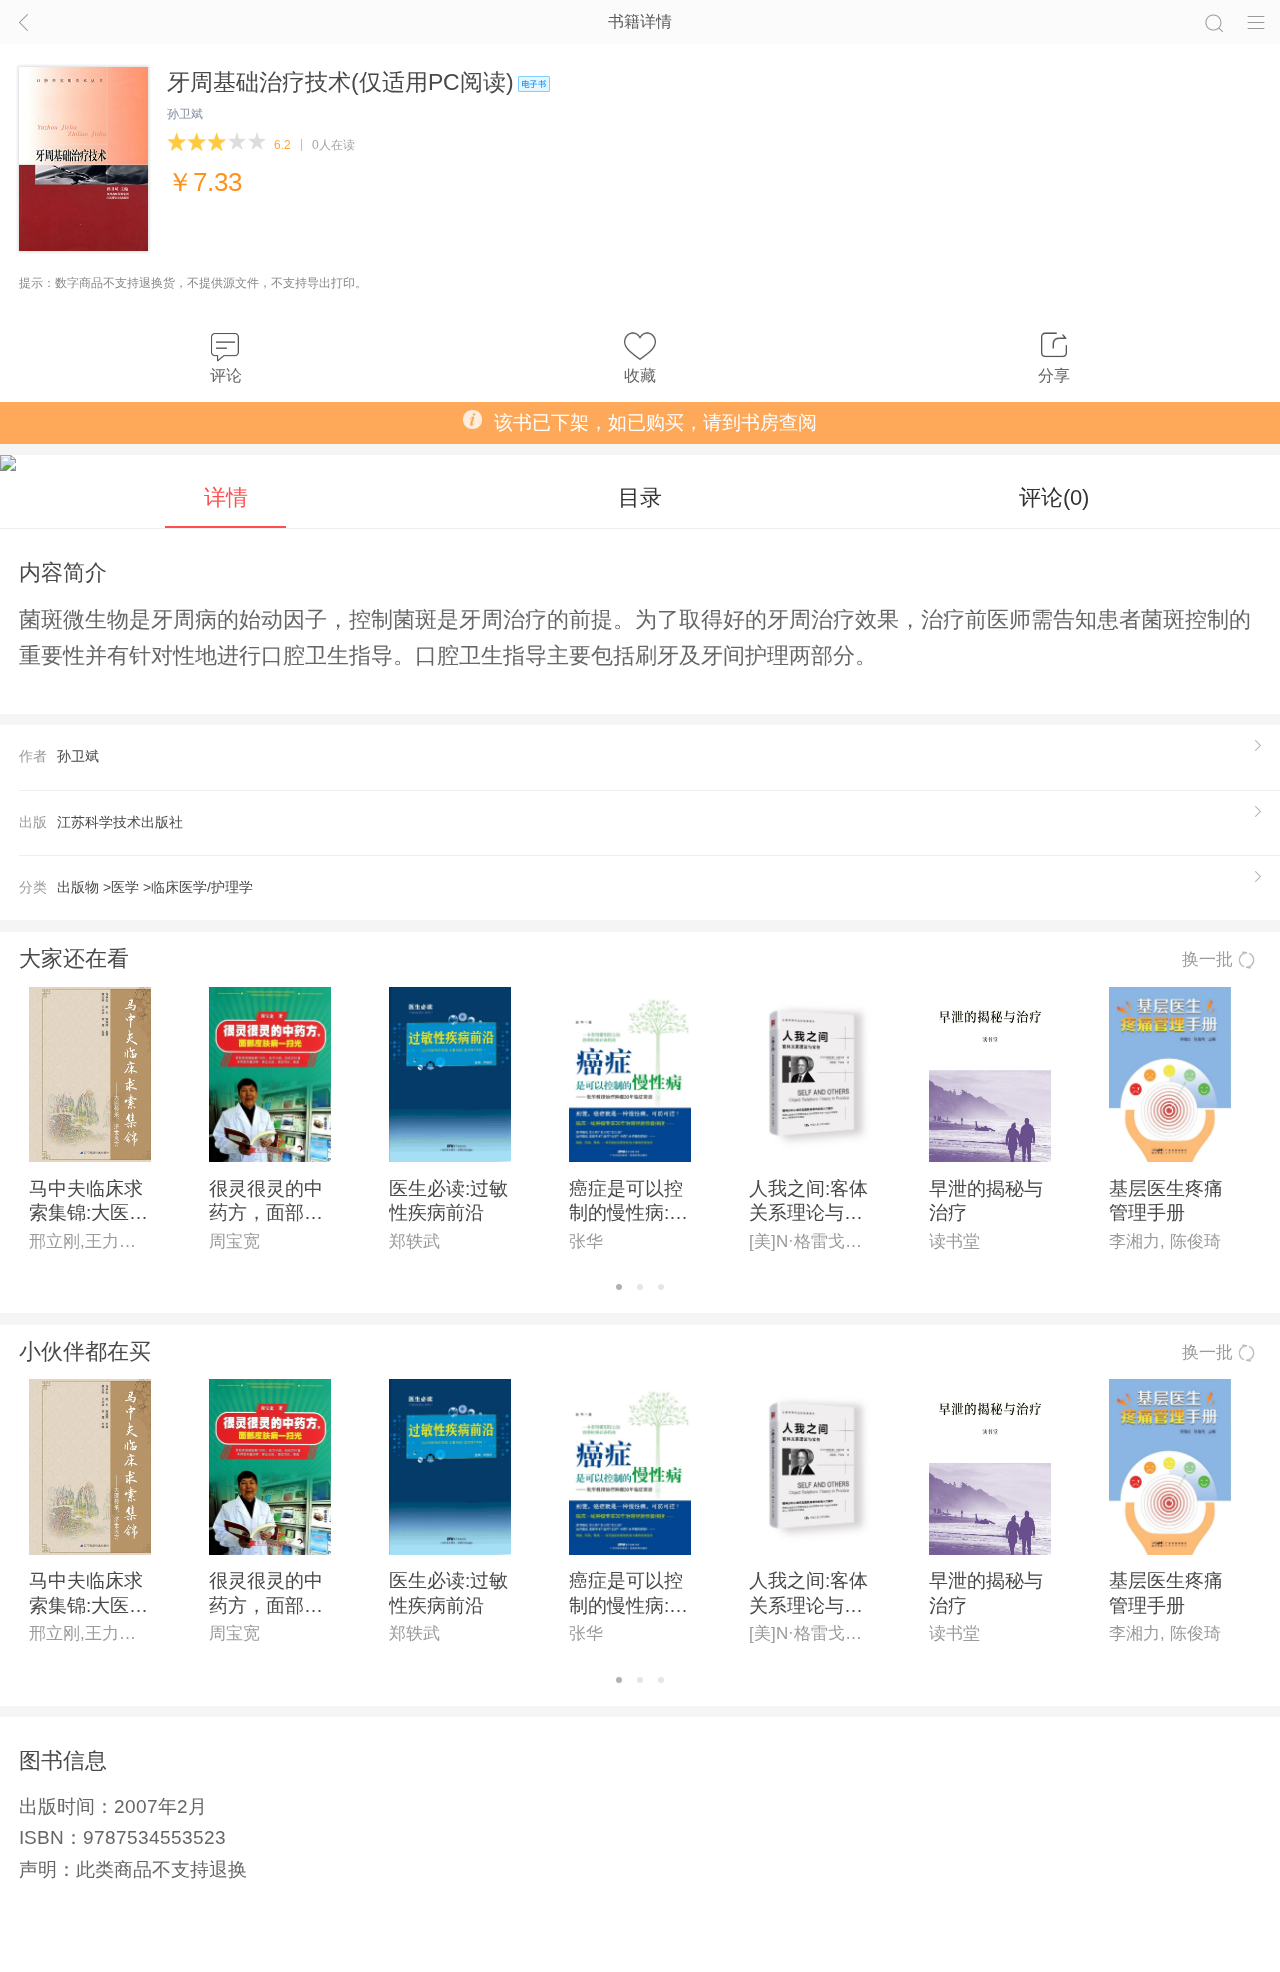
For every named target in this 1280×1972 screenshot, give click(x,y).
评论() (1054, 497)
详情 (226, 497)
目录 (640, 497)
